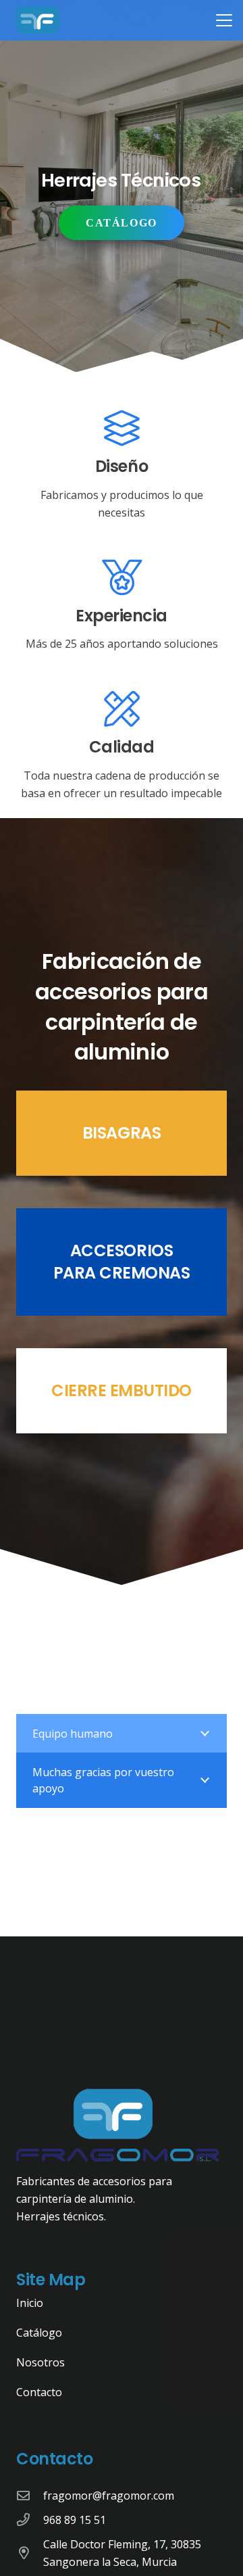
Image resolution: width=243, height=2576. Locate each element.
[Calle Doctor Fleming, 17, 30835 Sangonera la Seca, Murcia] (30, 2553)
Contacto (39, 2392)
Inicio (30, 2303)
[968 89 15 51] (30, 2520)
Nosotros (40, 2362)
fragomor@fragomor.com (109, 2496)
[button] (224, 20)
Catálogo (39, 2333)
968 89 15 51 (75, 2520)
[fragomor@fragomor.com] (30, 2495)
